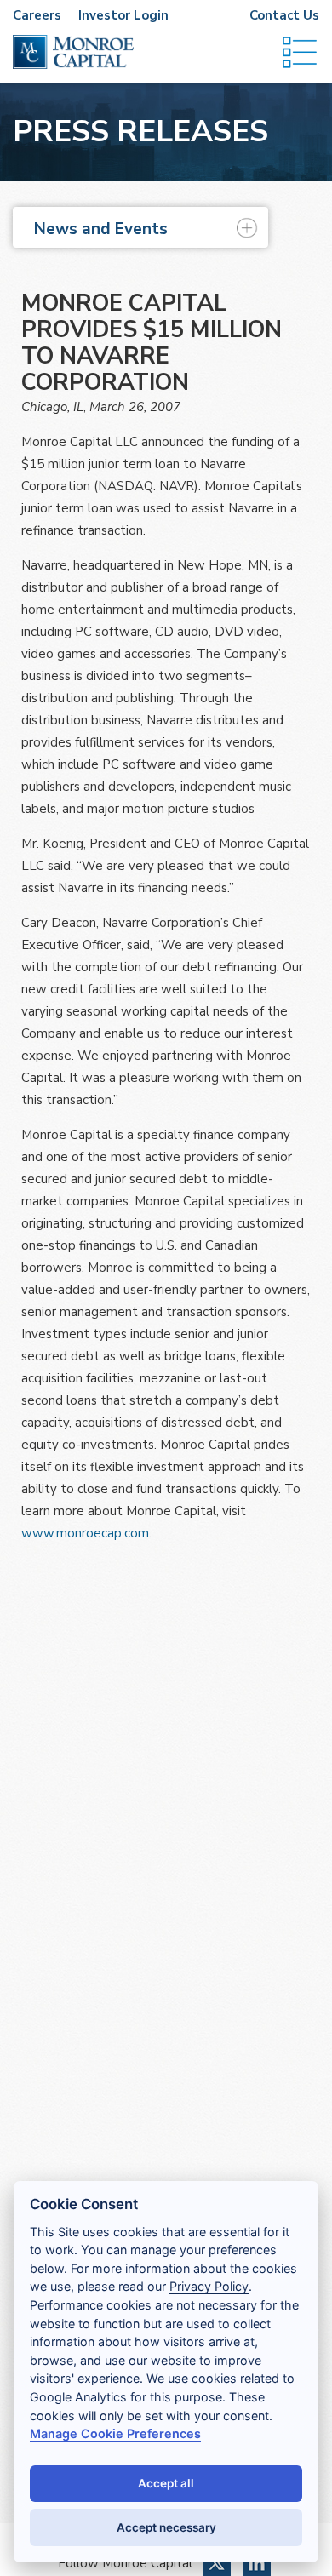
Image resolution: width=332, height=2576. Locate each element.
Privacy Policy (209, 2286)
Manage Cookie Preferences (115, 2433)
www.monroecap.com (85, 1533)
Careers (37, 15)
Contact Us (284, 15)
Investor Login (123, 15)
